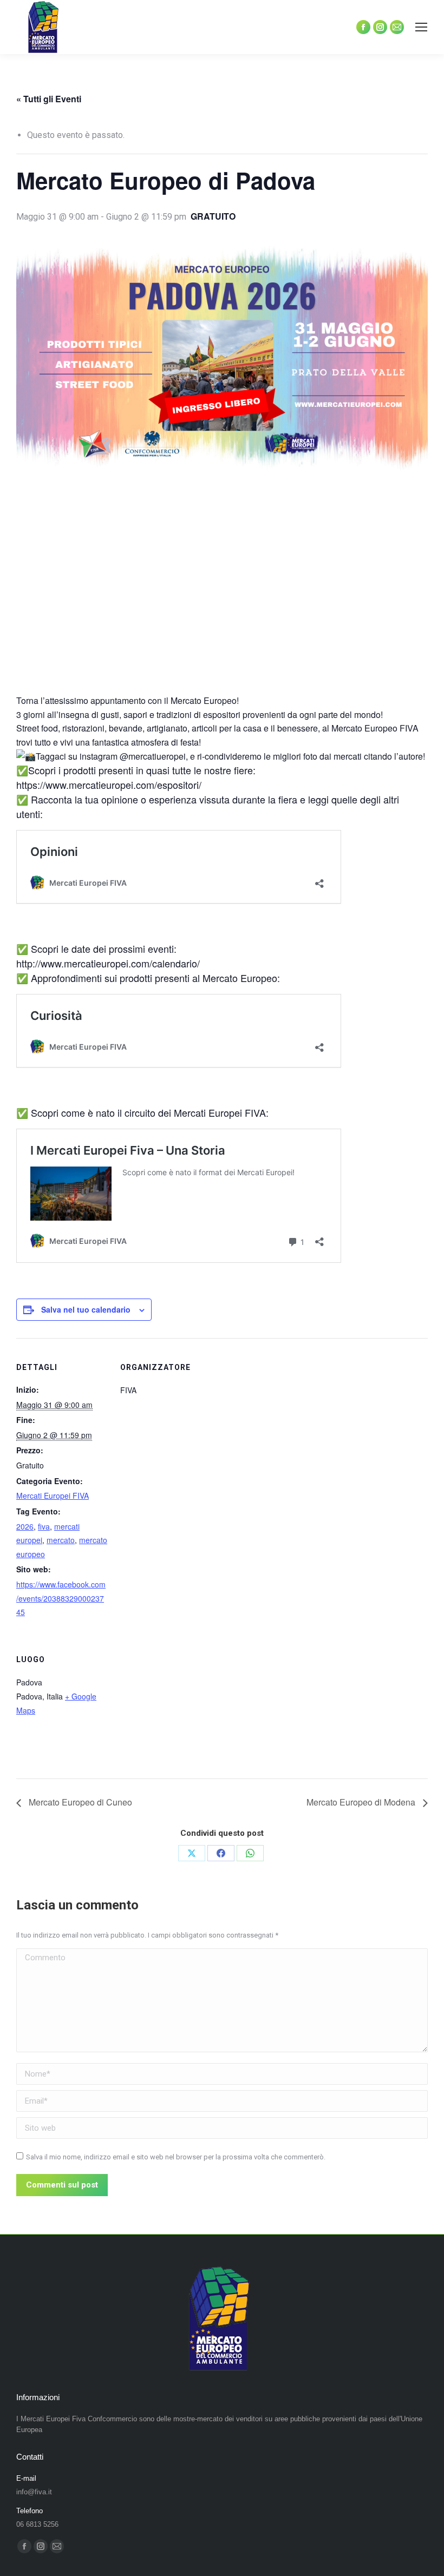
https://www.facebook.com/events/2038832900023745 (61, 1598)
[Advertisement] (222, 595)
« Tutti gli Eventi (49, 99)
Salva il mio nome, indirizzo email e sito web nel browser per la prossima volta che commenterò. (176, 2157)
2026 (25, 1526)
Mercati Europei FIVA (53, 1495)
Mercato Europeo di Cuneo (79, 1802)
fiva (44, 1526)
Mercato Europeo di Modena (362, 1802)
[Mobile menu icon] (421, 27)
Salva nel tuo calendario (86, 1309)
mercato (61, 1540)
